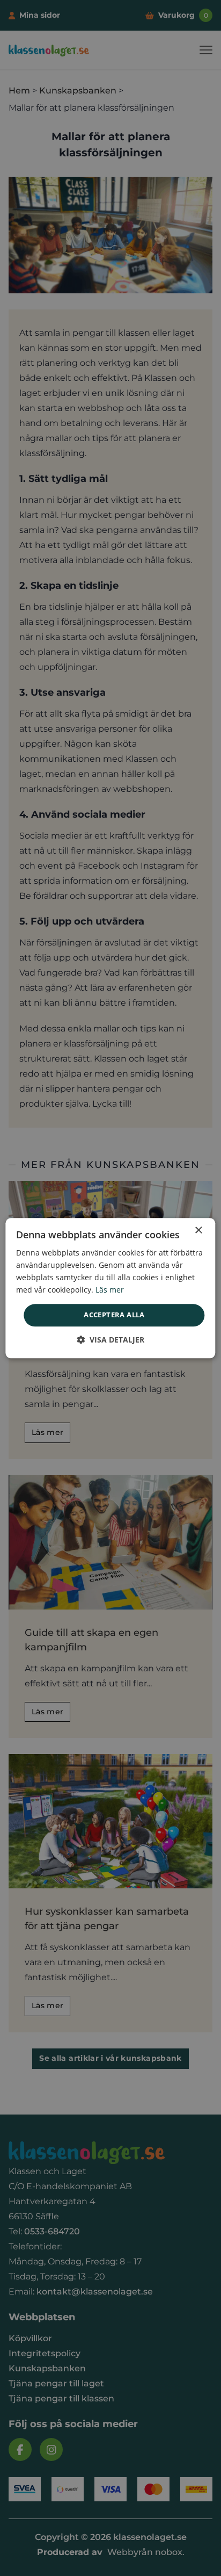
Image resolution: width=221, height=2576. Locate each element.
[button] (110, 1340)
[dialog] (110, 1288)
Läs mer (110, 1290)
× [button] (198, 1231)
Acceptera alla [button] (114, 1315)
